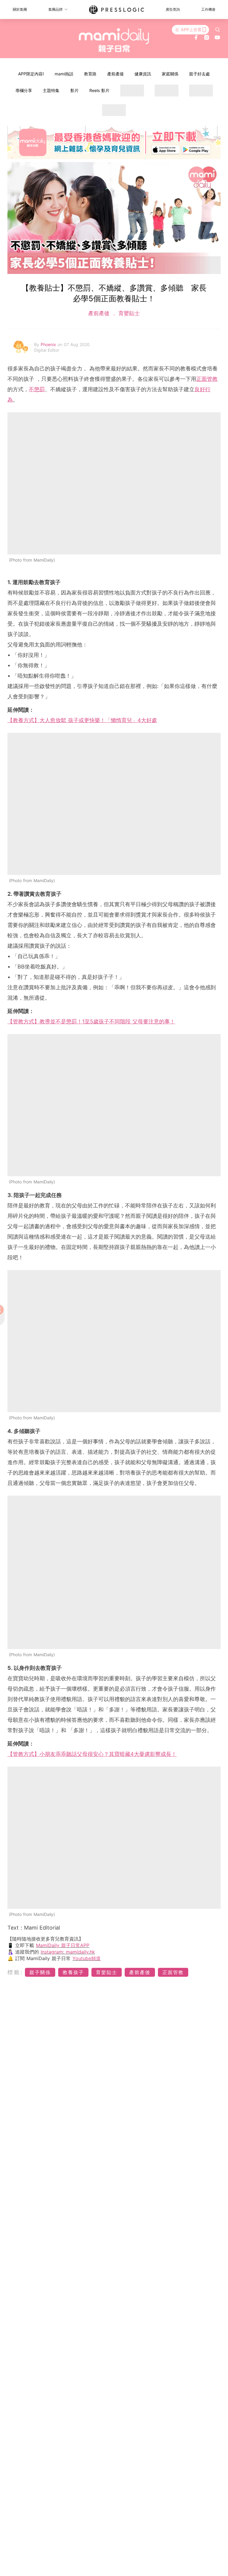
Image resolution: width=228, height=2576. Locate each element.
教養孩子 (73, 1972)
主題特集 (51, 90)
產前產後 (115, 74)
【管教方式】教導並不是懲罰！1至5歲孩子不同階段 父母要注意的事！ (91, 1021)
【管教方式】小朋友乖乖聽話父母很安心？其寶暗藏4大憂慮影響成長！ (92, 1754)
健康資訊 (143, 74)
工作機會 (208, 9)
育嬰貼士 (128, 313)
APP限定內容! (31, 74)
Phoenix (49, 344)
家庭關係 (170, 74)
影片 (75, 90)
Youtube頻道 (87, 1958)
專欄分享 (24, 90)
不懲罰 (37, 389)
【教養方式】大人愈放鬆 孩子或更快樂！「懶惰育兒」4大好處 (82, 720)
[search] (218, 30)
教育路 (90, 74)
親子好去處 (199, 74)
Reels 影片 (99, 90)
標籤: (15, 1972)
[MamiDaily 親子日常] (114, 40)
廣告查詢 (173, 9)
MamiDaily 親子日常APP (63, 1945)
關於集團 (20, 9)
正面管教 (207, 379)
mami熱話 (64, 74)
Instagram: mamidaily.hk (68, 1952)
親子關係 (40, 1972)
